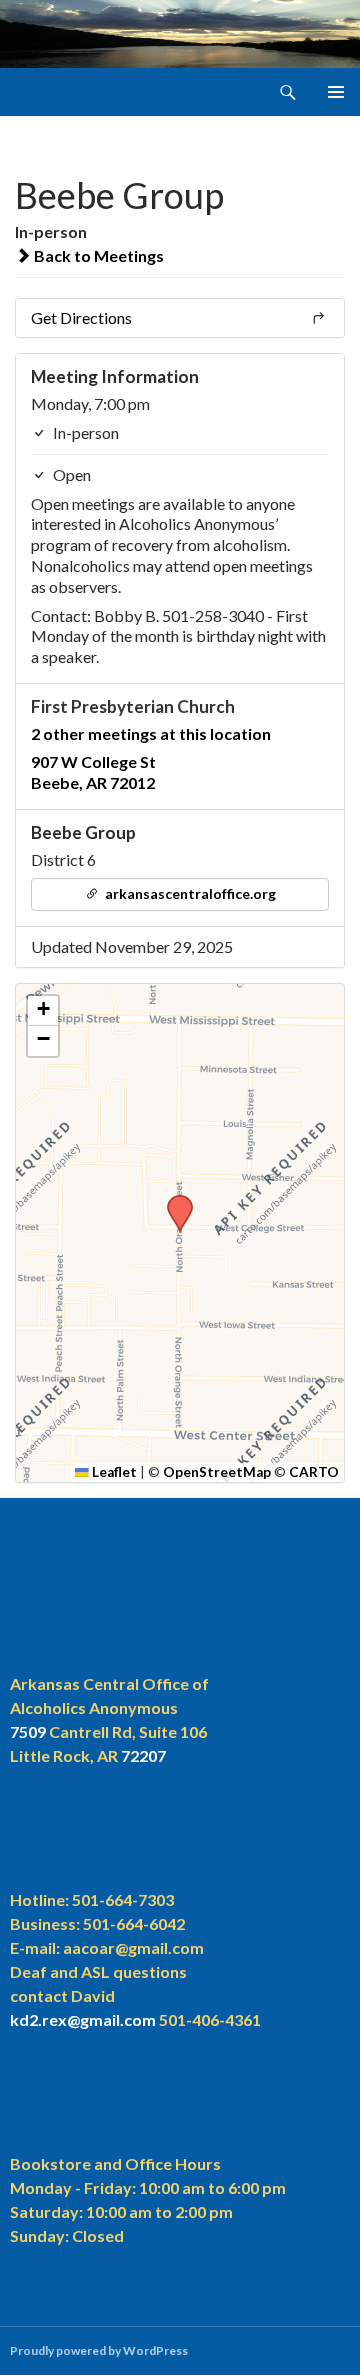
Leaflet (113, 1472)
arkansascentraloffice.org (189, 893)
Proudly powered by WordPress (99, 2350)
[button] (173, 1201)
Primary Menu (336, 92)
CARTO (314, 1472)
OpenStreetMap (217, 1472)
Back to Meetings (97, 255)
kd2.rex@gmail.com (83, 2019)
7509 (28, 1731)
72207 (143, 1755)
